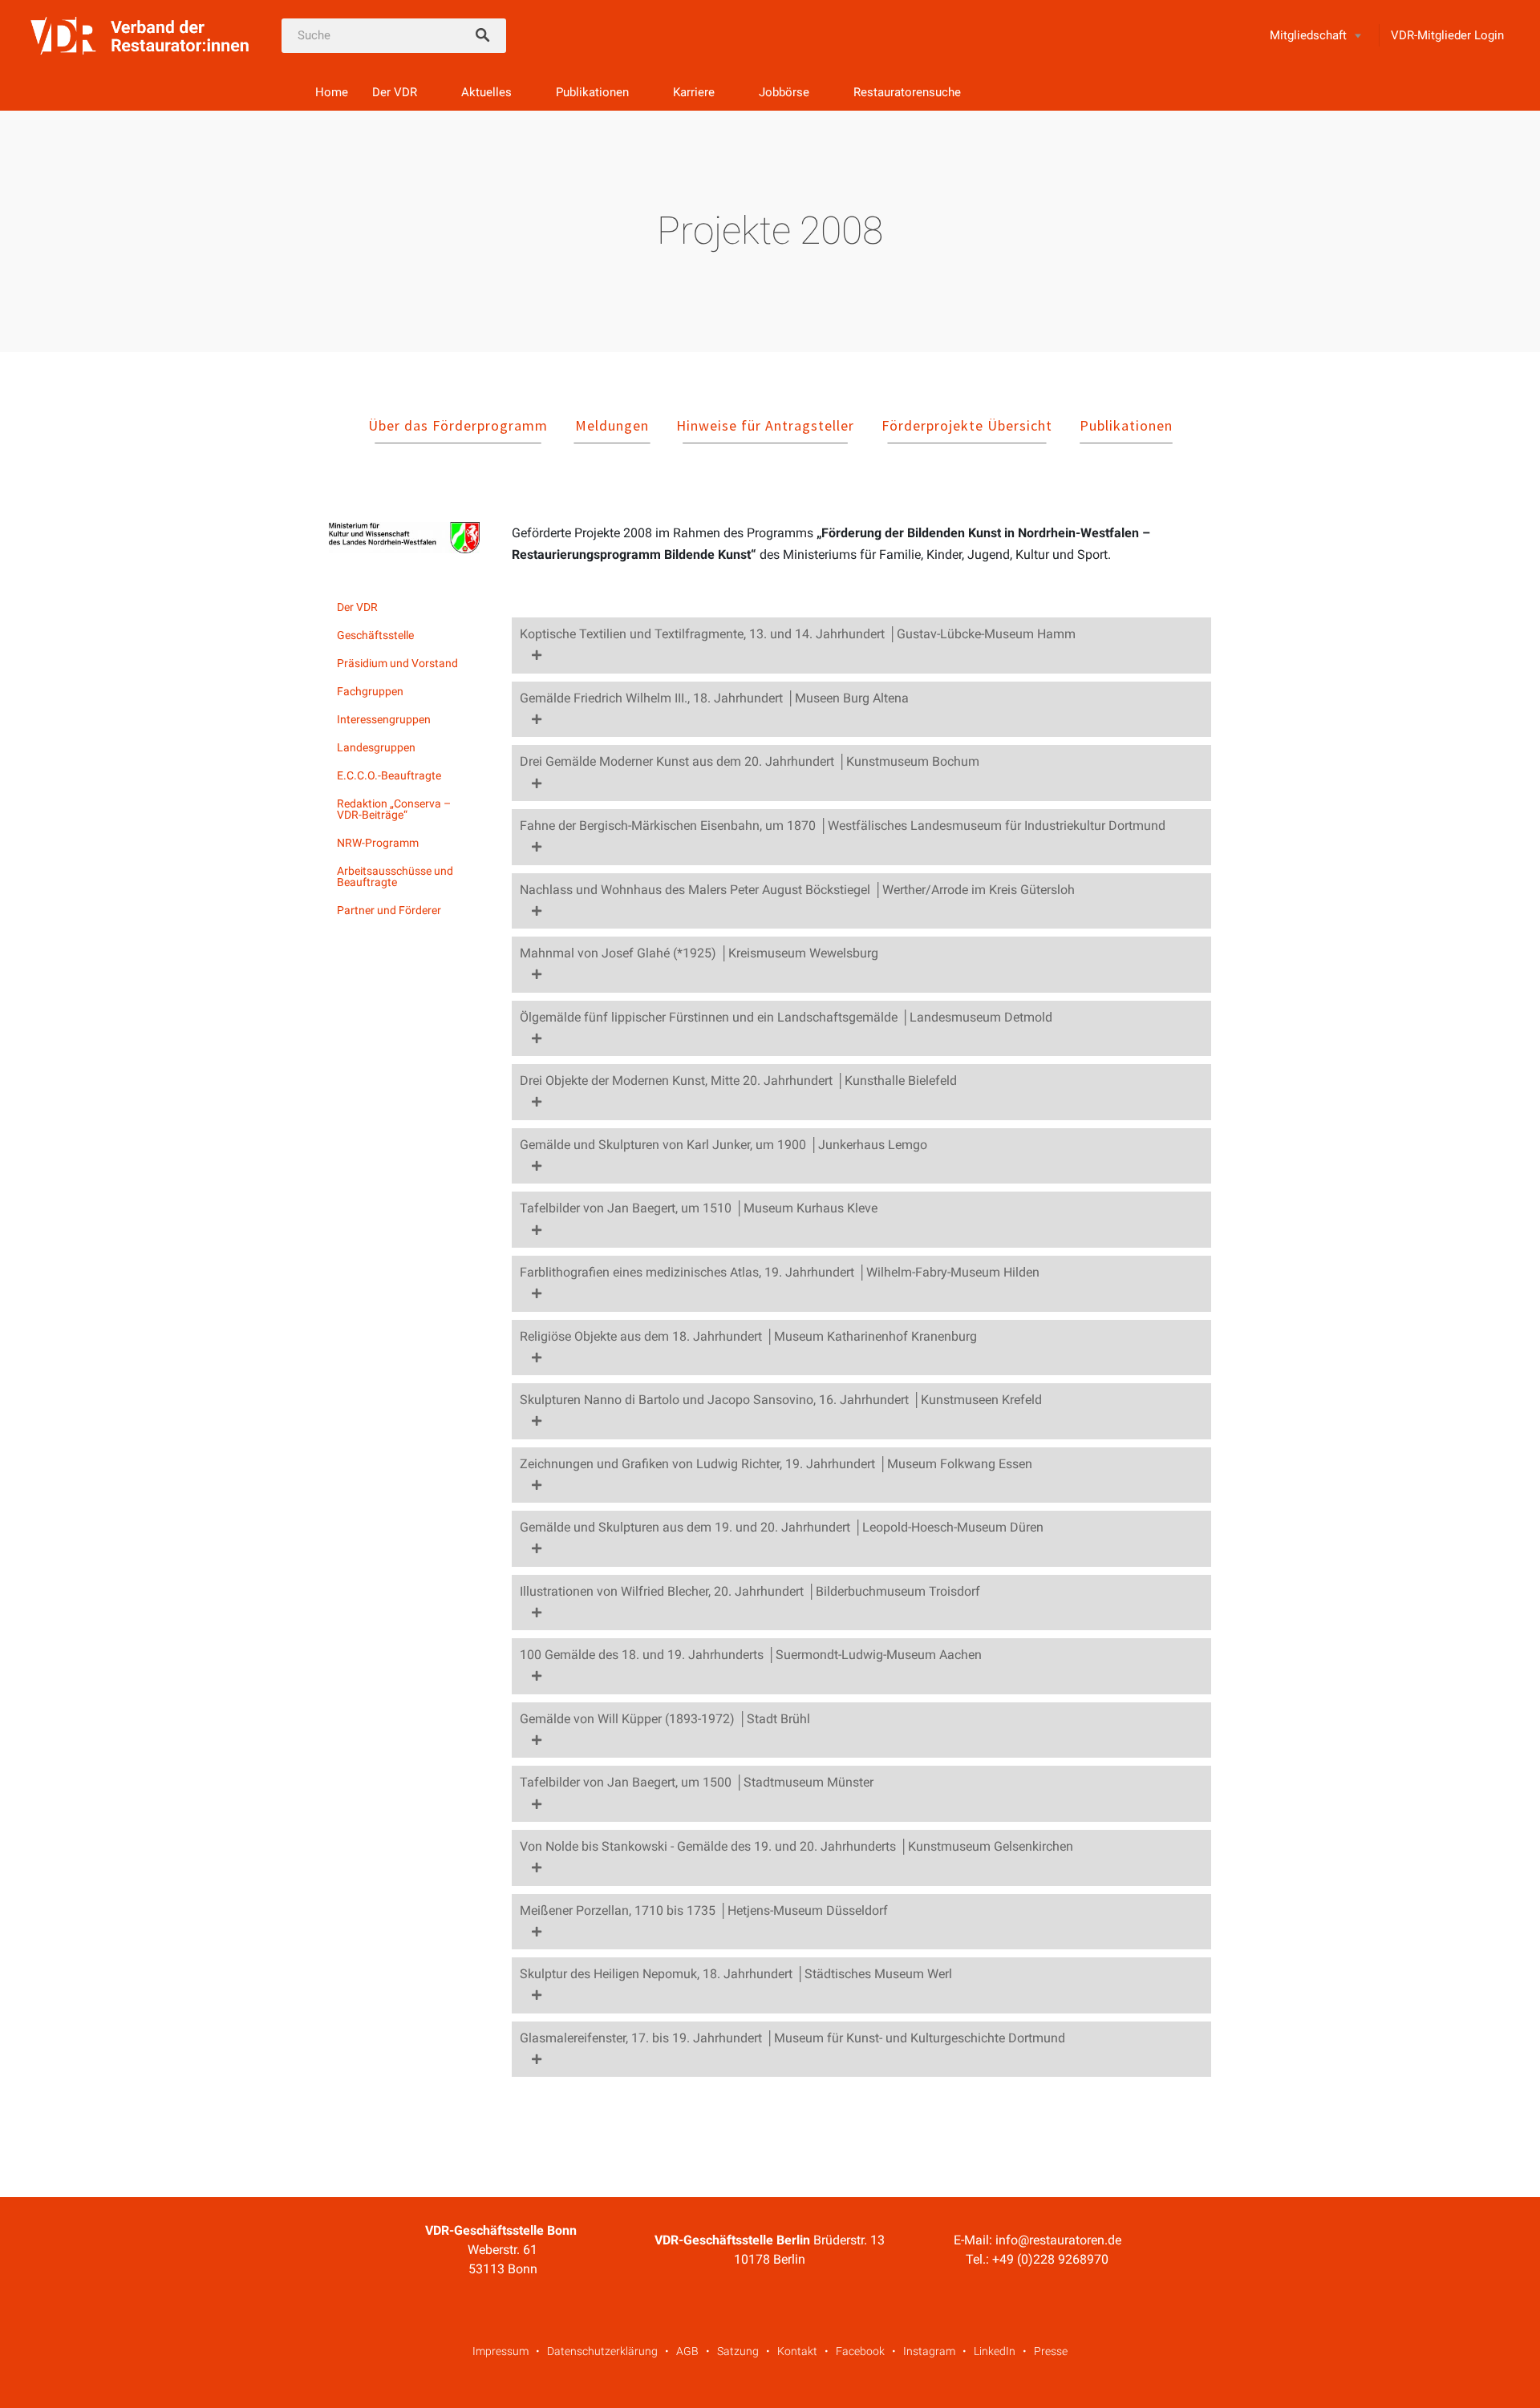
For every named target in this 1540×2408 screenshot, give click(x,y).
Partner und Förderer (389, 910)
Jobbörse (784, 92)
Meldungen (612, 425)
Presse (1051, 2351)
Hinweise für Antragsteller (765, 425)
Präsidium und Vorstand (397, 663)
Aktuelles (486, 92)
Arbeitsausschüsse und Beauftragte (395, 876)
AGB (687, 2351)
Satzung (738, 2351)
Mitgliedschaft (1308, 35)
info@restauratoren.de (1058, 2240)
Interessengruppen (384, 719)
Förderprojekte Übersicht (967, 425)
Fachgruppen (370, 691)
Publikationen (592, 92)
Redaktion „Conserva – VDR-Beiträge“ (394, 809)
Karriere (694, 92)
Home (332, 92)
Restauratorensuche (907, 92)
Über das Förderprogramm (458, 425)
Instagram (929, 2351)
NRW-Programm (378, 843)
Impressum (500, 2351)
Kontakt (797, 2351)
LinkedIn (995, 2351)
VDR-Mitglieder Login (1447, 35)
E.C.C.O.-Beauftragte (389, 775)
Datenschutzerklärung (602, 2351)
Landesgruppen (376, 747)
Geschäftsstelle (375, 635)
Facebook (860, 2351)
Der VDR (395, 92)
